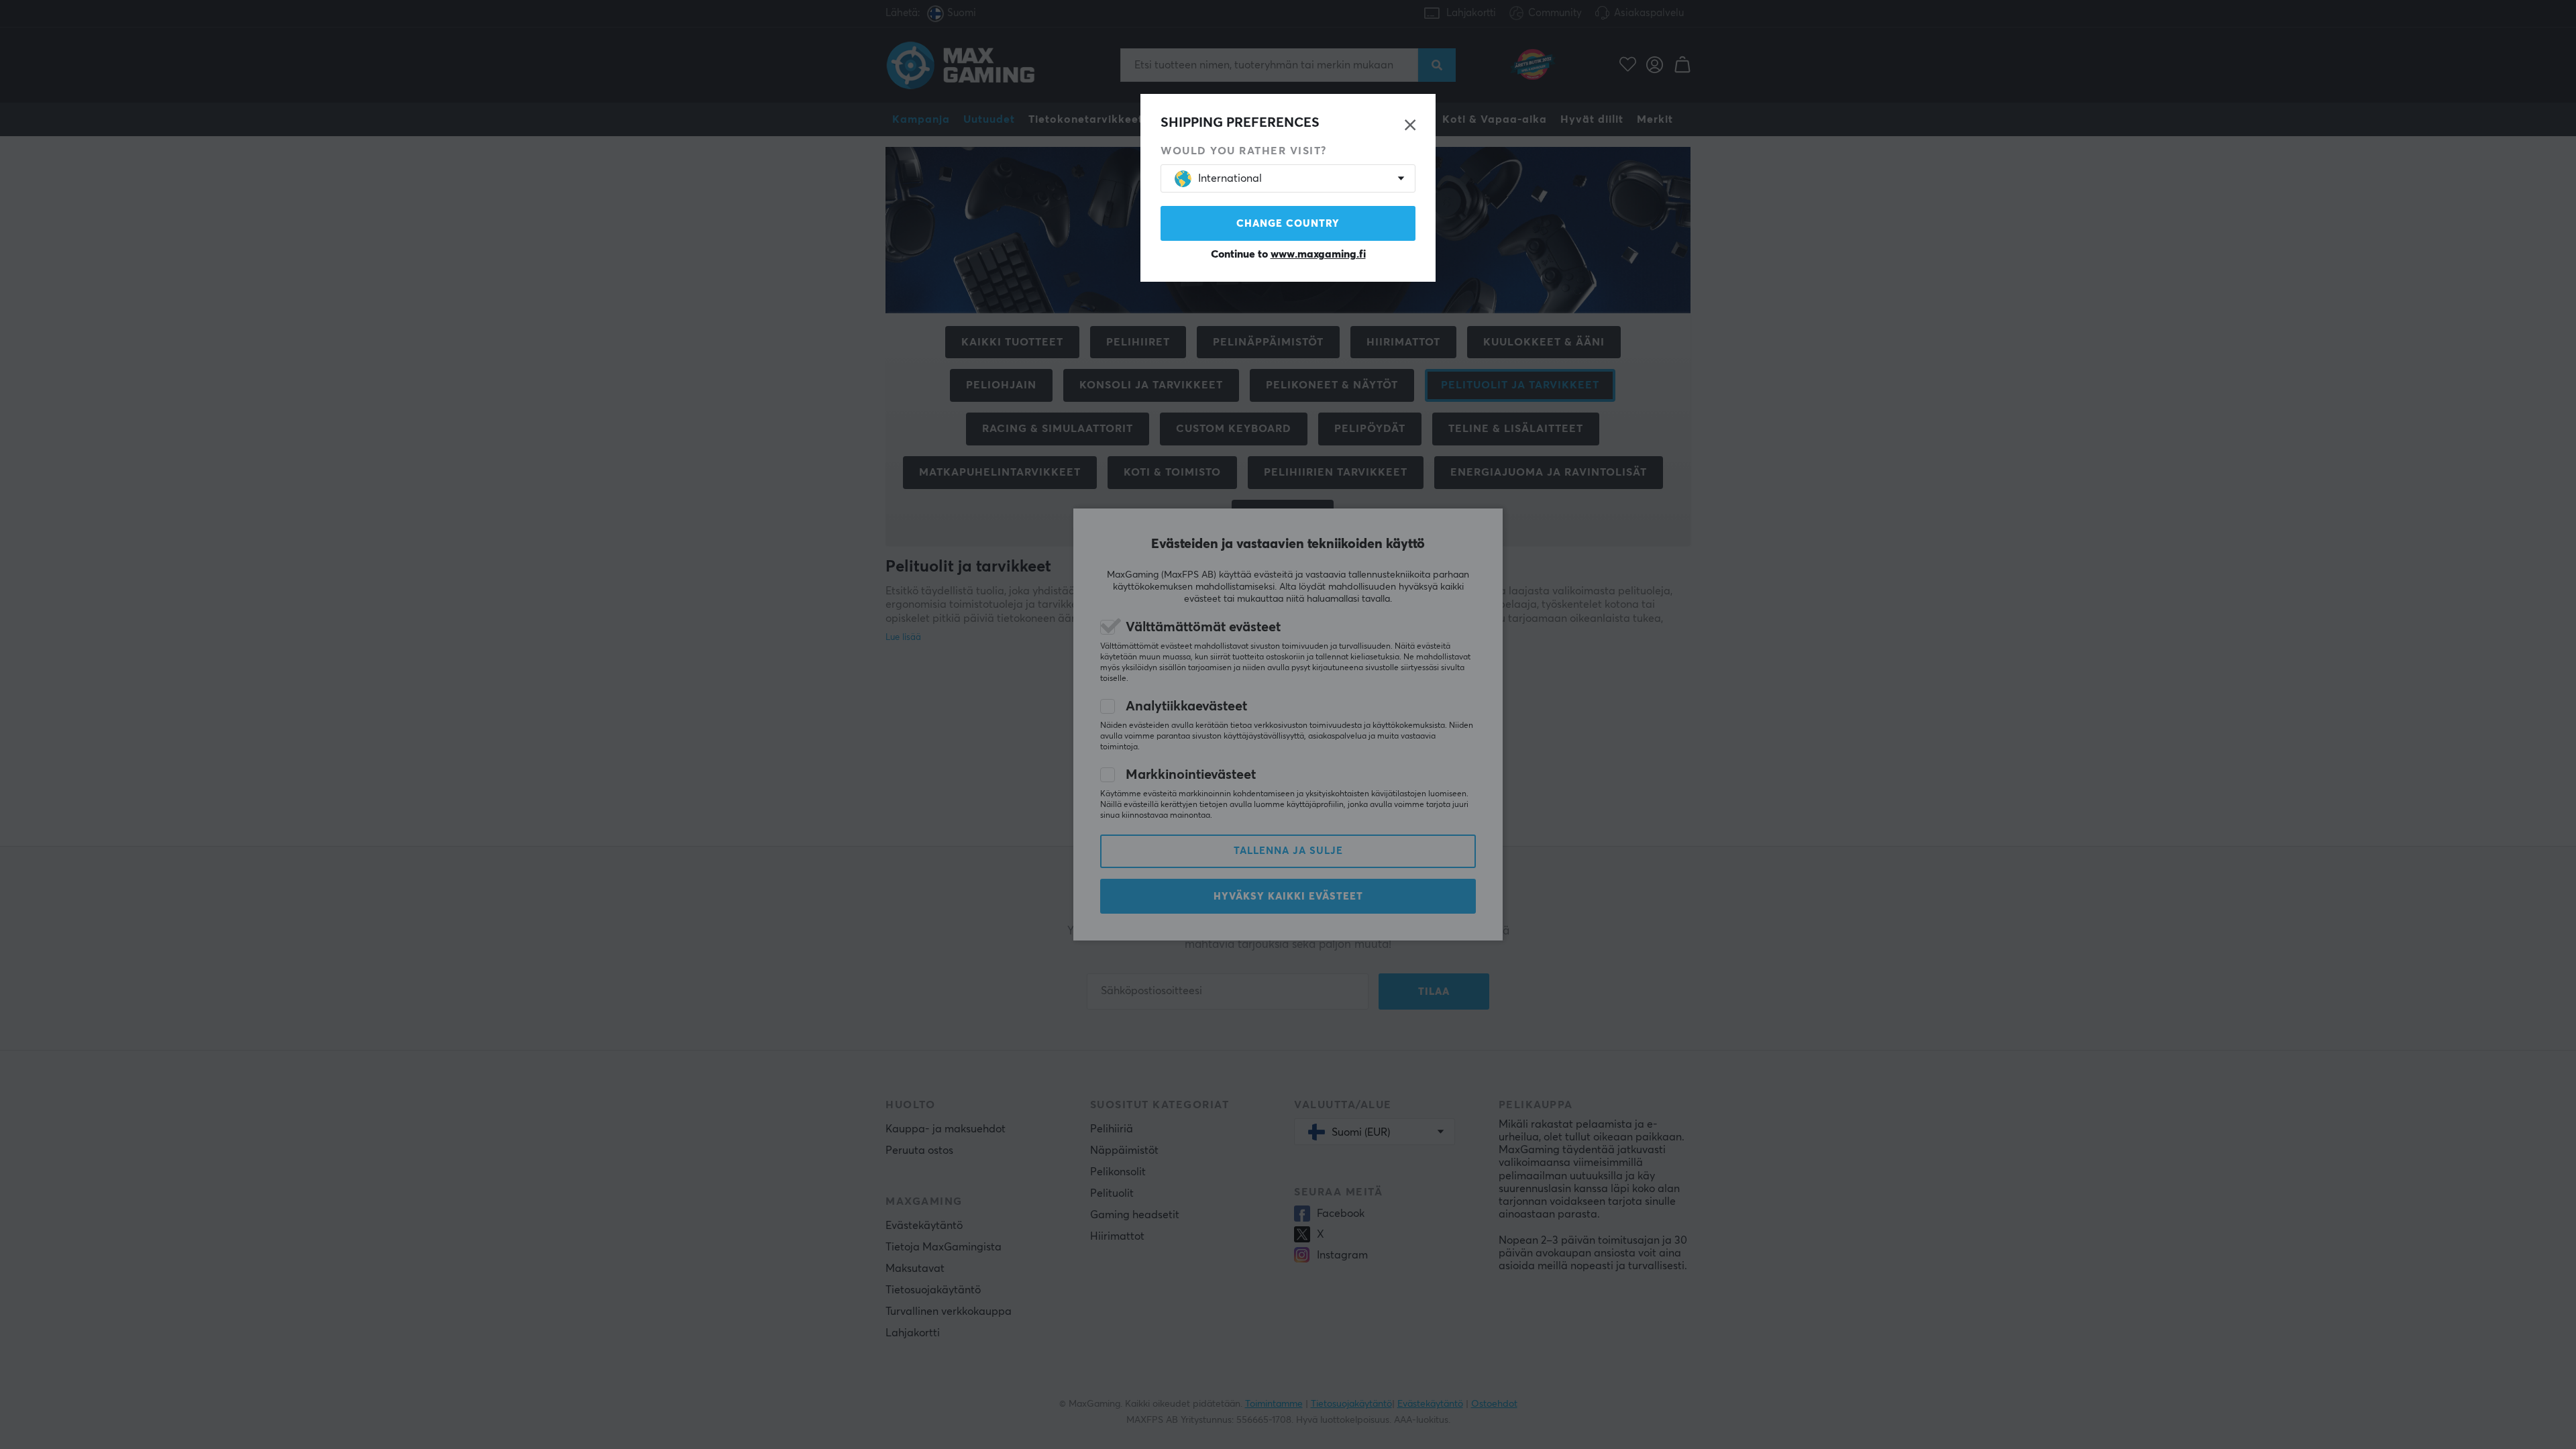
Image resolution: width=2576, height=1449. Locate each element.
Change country (1288, 224)
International (1230, 178)
